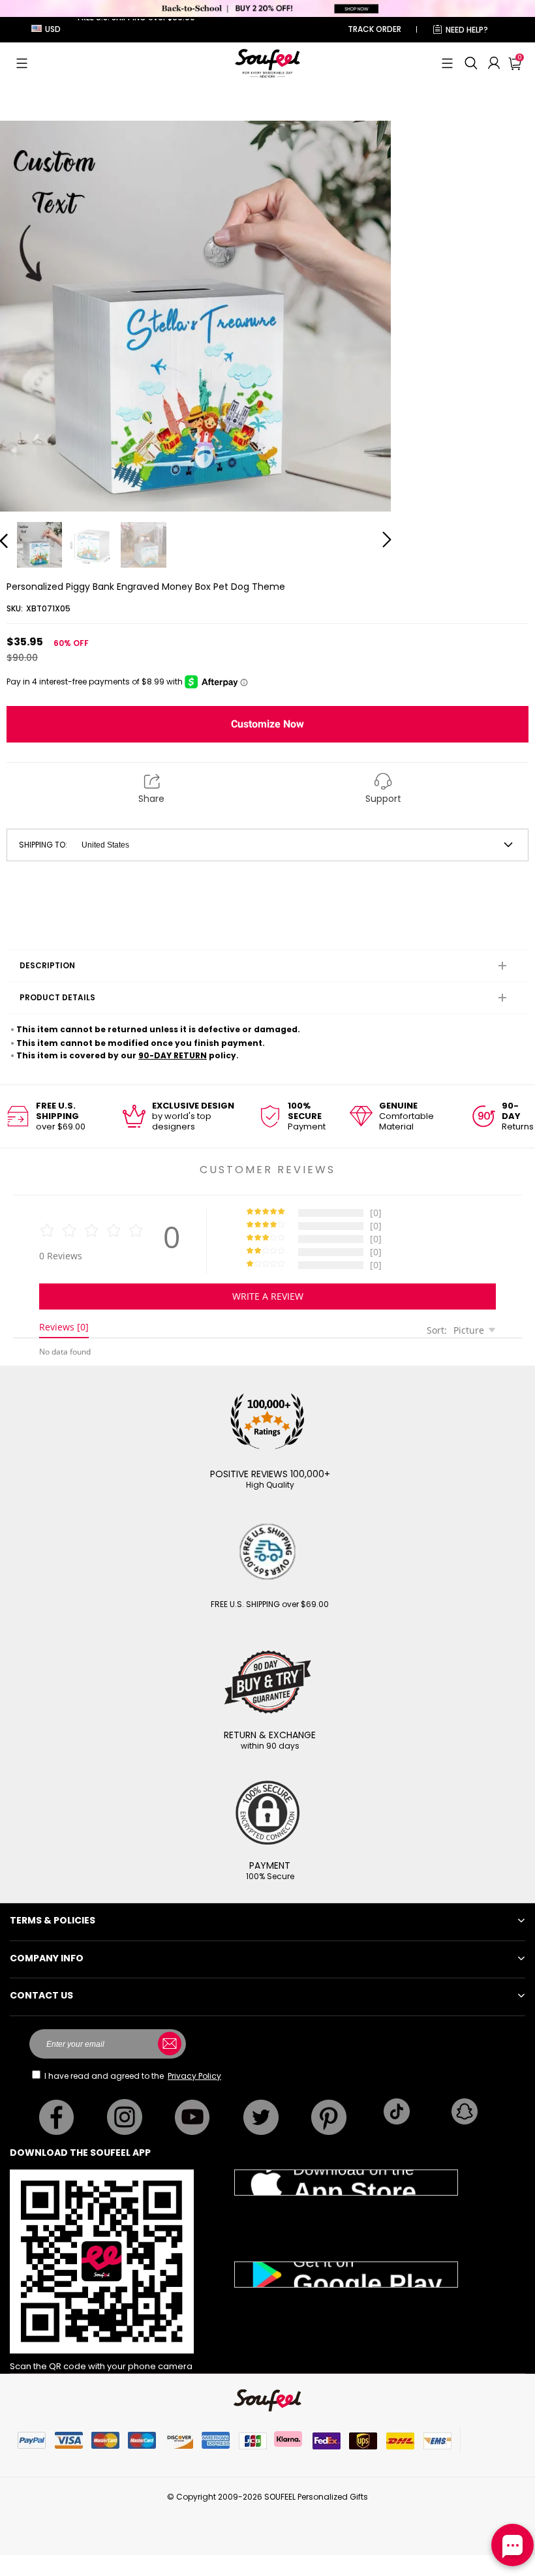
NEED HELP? (467, 30)
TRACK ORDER (374, 29)
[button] (22, 63)
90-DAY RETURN (173, 1055)
